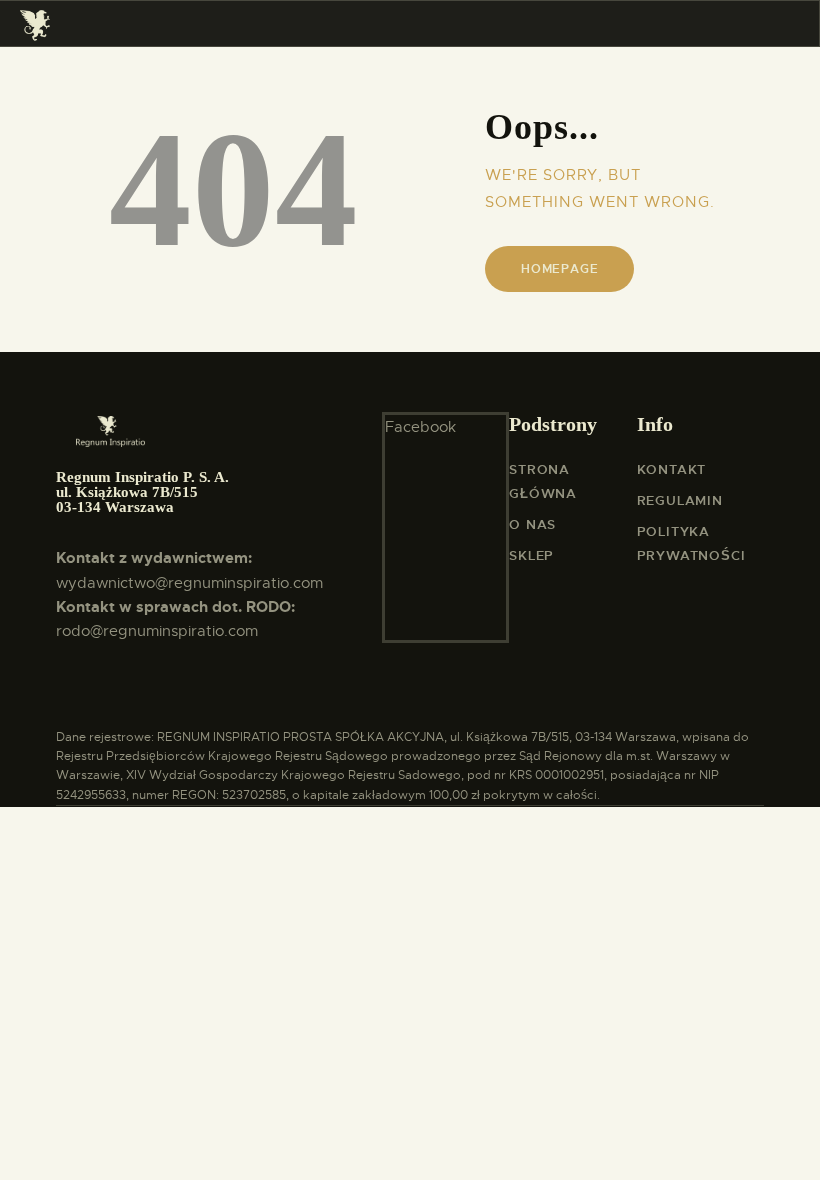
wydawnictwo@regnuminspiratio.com (189, 583)
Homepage (559, 269)
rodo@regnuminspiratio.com (157, 631)
